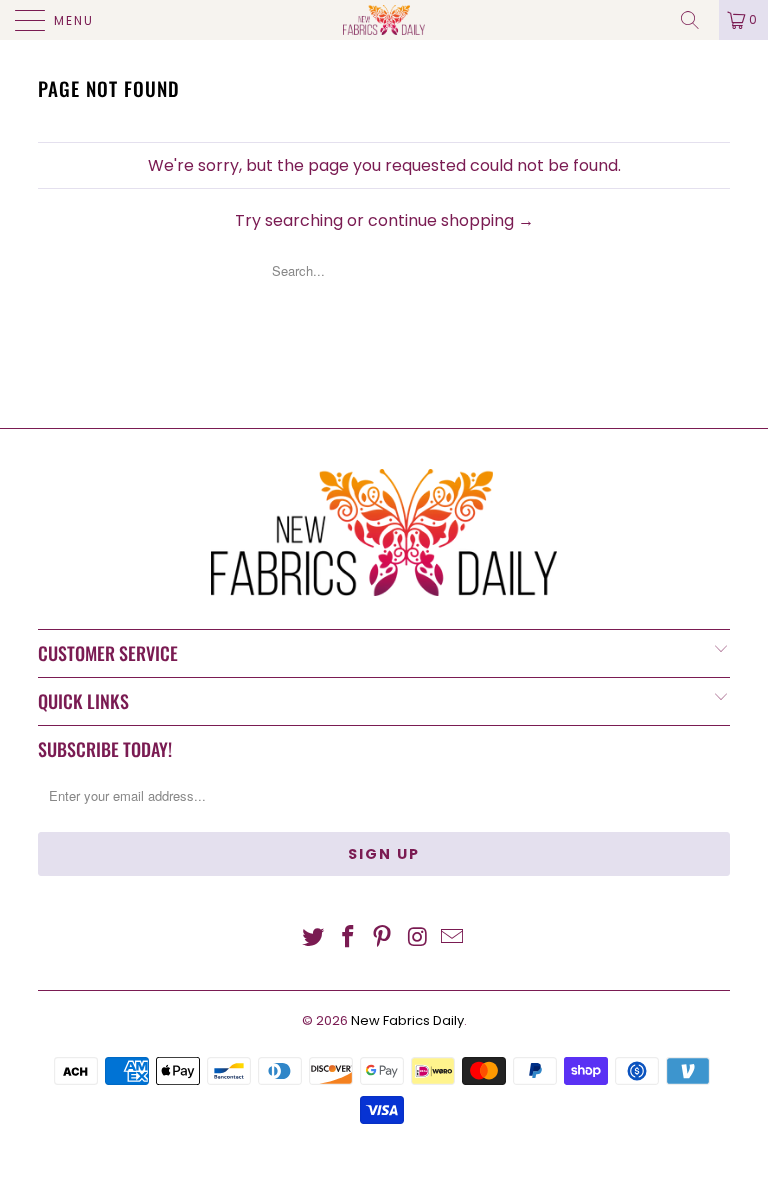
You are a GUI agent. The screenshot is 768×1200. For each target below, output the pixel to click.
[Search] (697, 20)
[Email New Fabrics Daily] (453, 938)
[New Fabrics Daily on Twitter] (314, 938)
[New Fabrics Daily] (384, 20)
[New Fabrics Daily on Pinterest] (383, 938)
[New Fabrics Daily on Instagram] (418, 938)
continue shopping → (451, 220)
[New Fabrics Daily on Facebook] (348, 938)
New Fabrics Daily (407, 1020)
